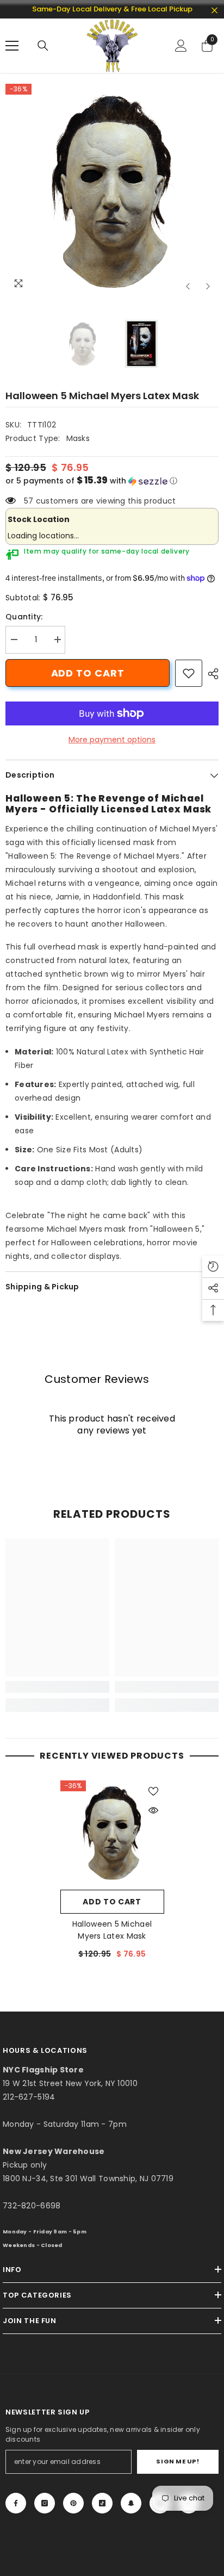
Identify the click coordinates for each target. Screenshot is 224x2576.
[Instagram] (45, 2503)
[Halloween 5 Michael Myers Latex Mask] (112, 1832)
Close (214, 11)
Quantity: (24, 617)
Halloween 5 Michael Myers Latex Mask (112, 1930)
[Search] (43, 46)
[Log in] (181, 46)
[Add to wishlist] (153, 1791)
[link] (189, 673)
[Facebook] (16, 2503)
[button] (188, 286)
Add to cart (88, 673)
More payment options (112, 740)
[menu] (12, 46)
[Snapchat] (131, 2503)
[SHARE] (210, 674)
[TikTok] (102, 2503)
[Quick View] (153, 1810)
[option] (112, 190)
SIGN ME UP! (178, 2461)
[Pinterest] (73, 2503)
